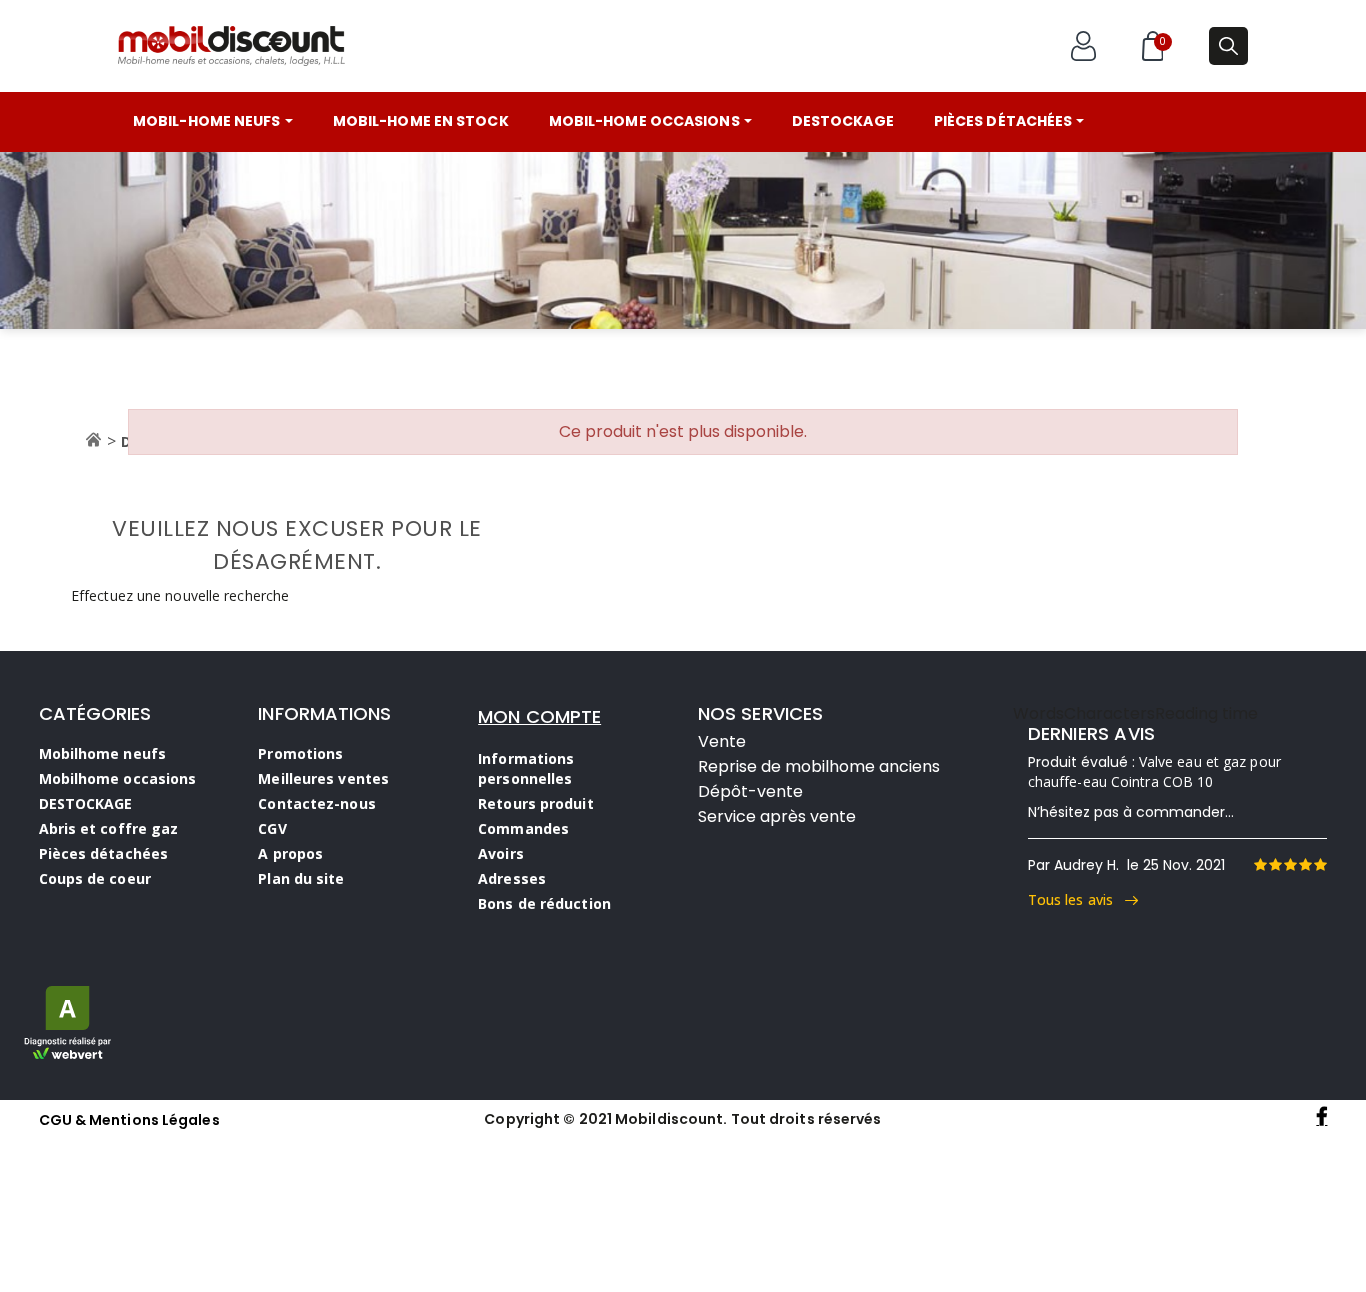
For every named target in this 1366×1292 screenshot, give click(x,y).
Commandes (523, 828)
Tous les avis (1077, 899)
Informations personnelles (526, 768)
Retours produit (536, 803)
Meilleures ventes (323, 778)
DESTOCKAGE (86, 803)
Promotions (300, 753)
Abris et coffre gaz (109, 828)
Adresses (512, 878)
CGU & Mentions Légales (129, 1120)
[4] (1305, 865)
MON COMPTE (539, 716)
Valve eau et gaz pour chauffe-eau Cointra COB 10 (1154, 771)
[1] (1260, 865)
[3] (1290, 865)
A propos (290, 853)
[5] (1320, 865)
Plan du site (301, 878)
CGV (272, 828)
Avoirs (501, 853)
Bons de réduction (544, 903)
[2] (1275, 865)
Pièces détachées (104, 853)
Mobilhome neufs (103, 753)
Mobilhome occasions (118, 778)
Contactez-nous (316, 803)
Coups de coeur (95, 878)
